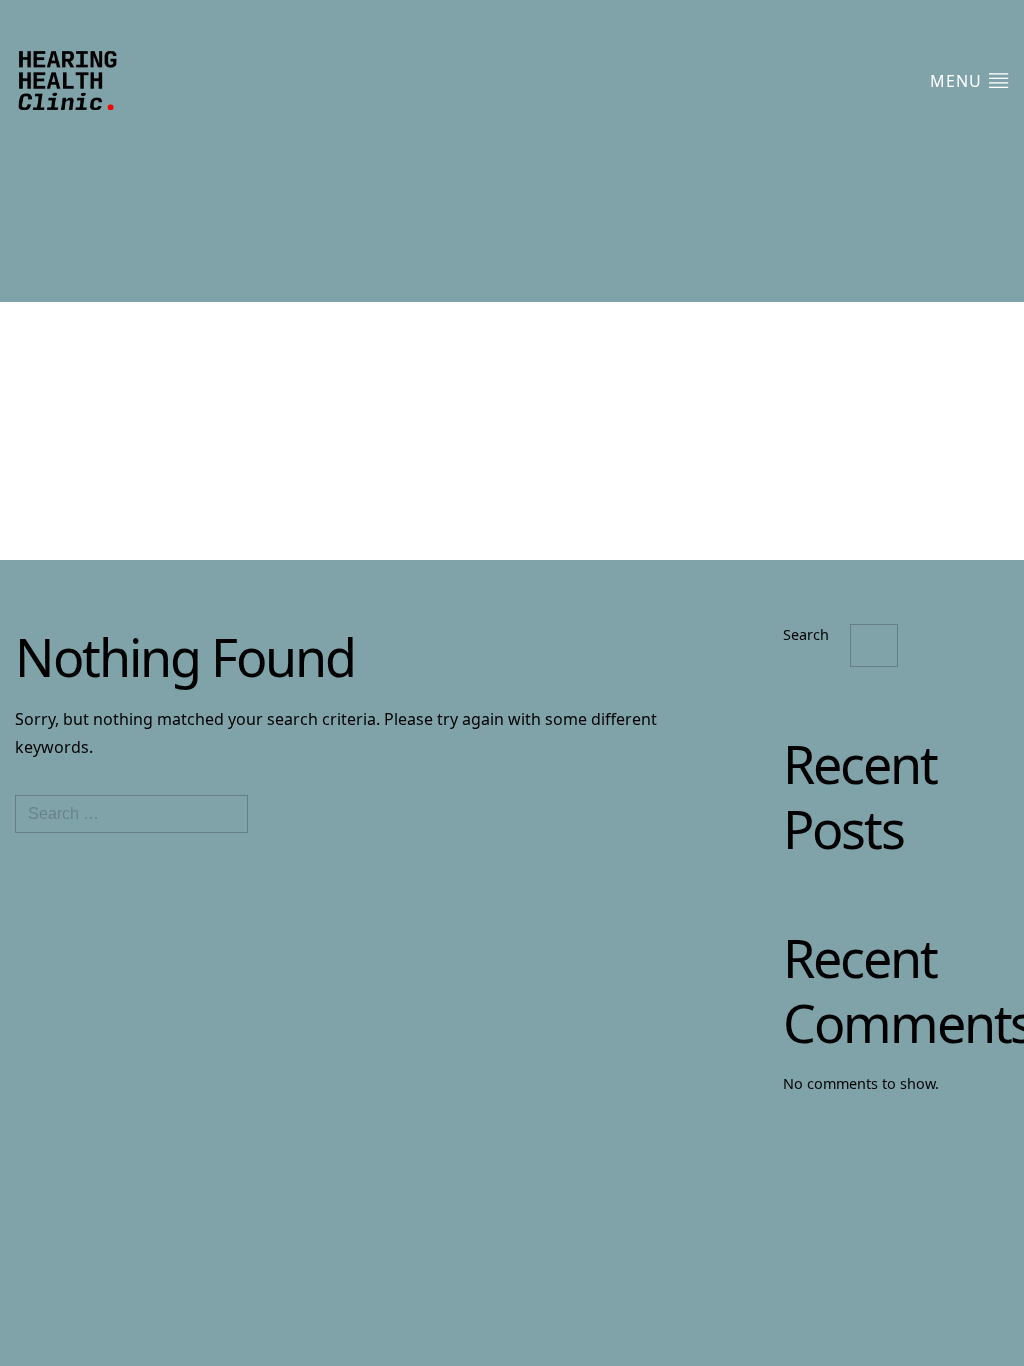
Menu (958, 81)
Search (806, 634)
